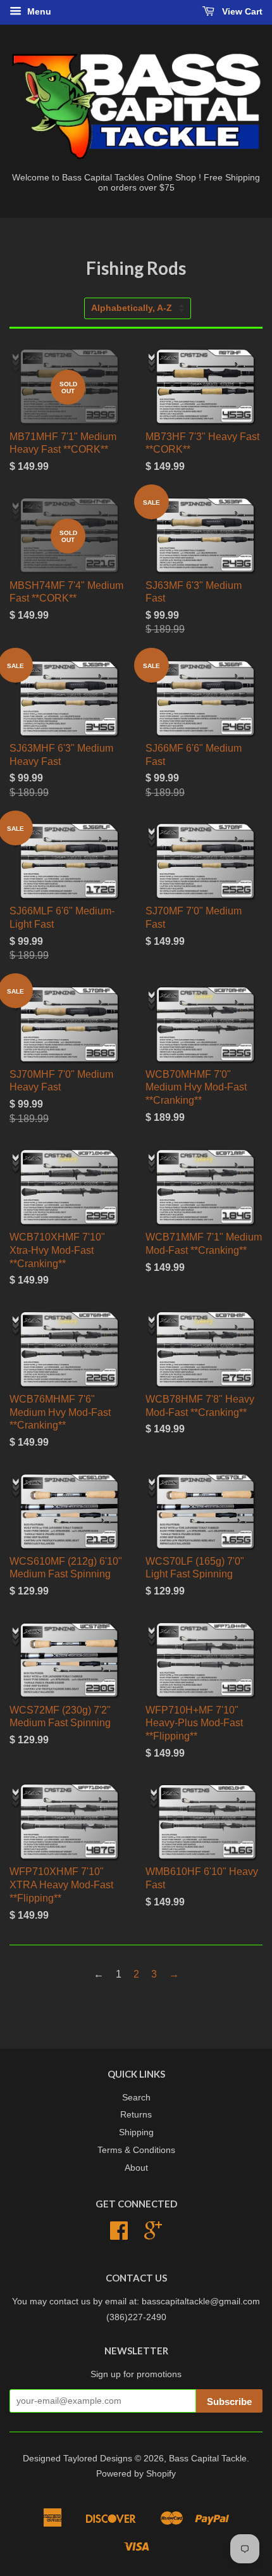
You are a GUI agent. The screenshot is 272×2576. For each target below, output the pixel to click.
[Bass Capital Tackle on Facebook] (119, 2235)
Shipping (136, 2132)
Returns (136, 2115)
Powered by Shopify (136, 2474)
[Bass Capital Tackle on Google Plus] (153, 2235)
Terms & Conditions (136, 2150)
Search (136, 2098)
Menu (38, 11)
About (136, 2168)
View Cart (241, 11)
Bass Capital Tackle (208, 2459)
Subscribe (229, 2402)
